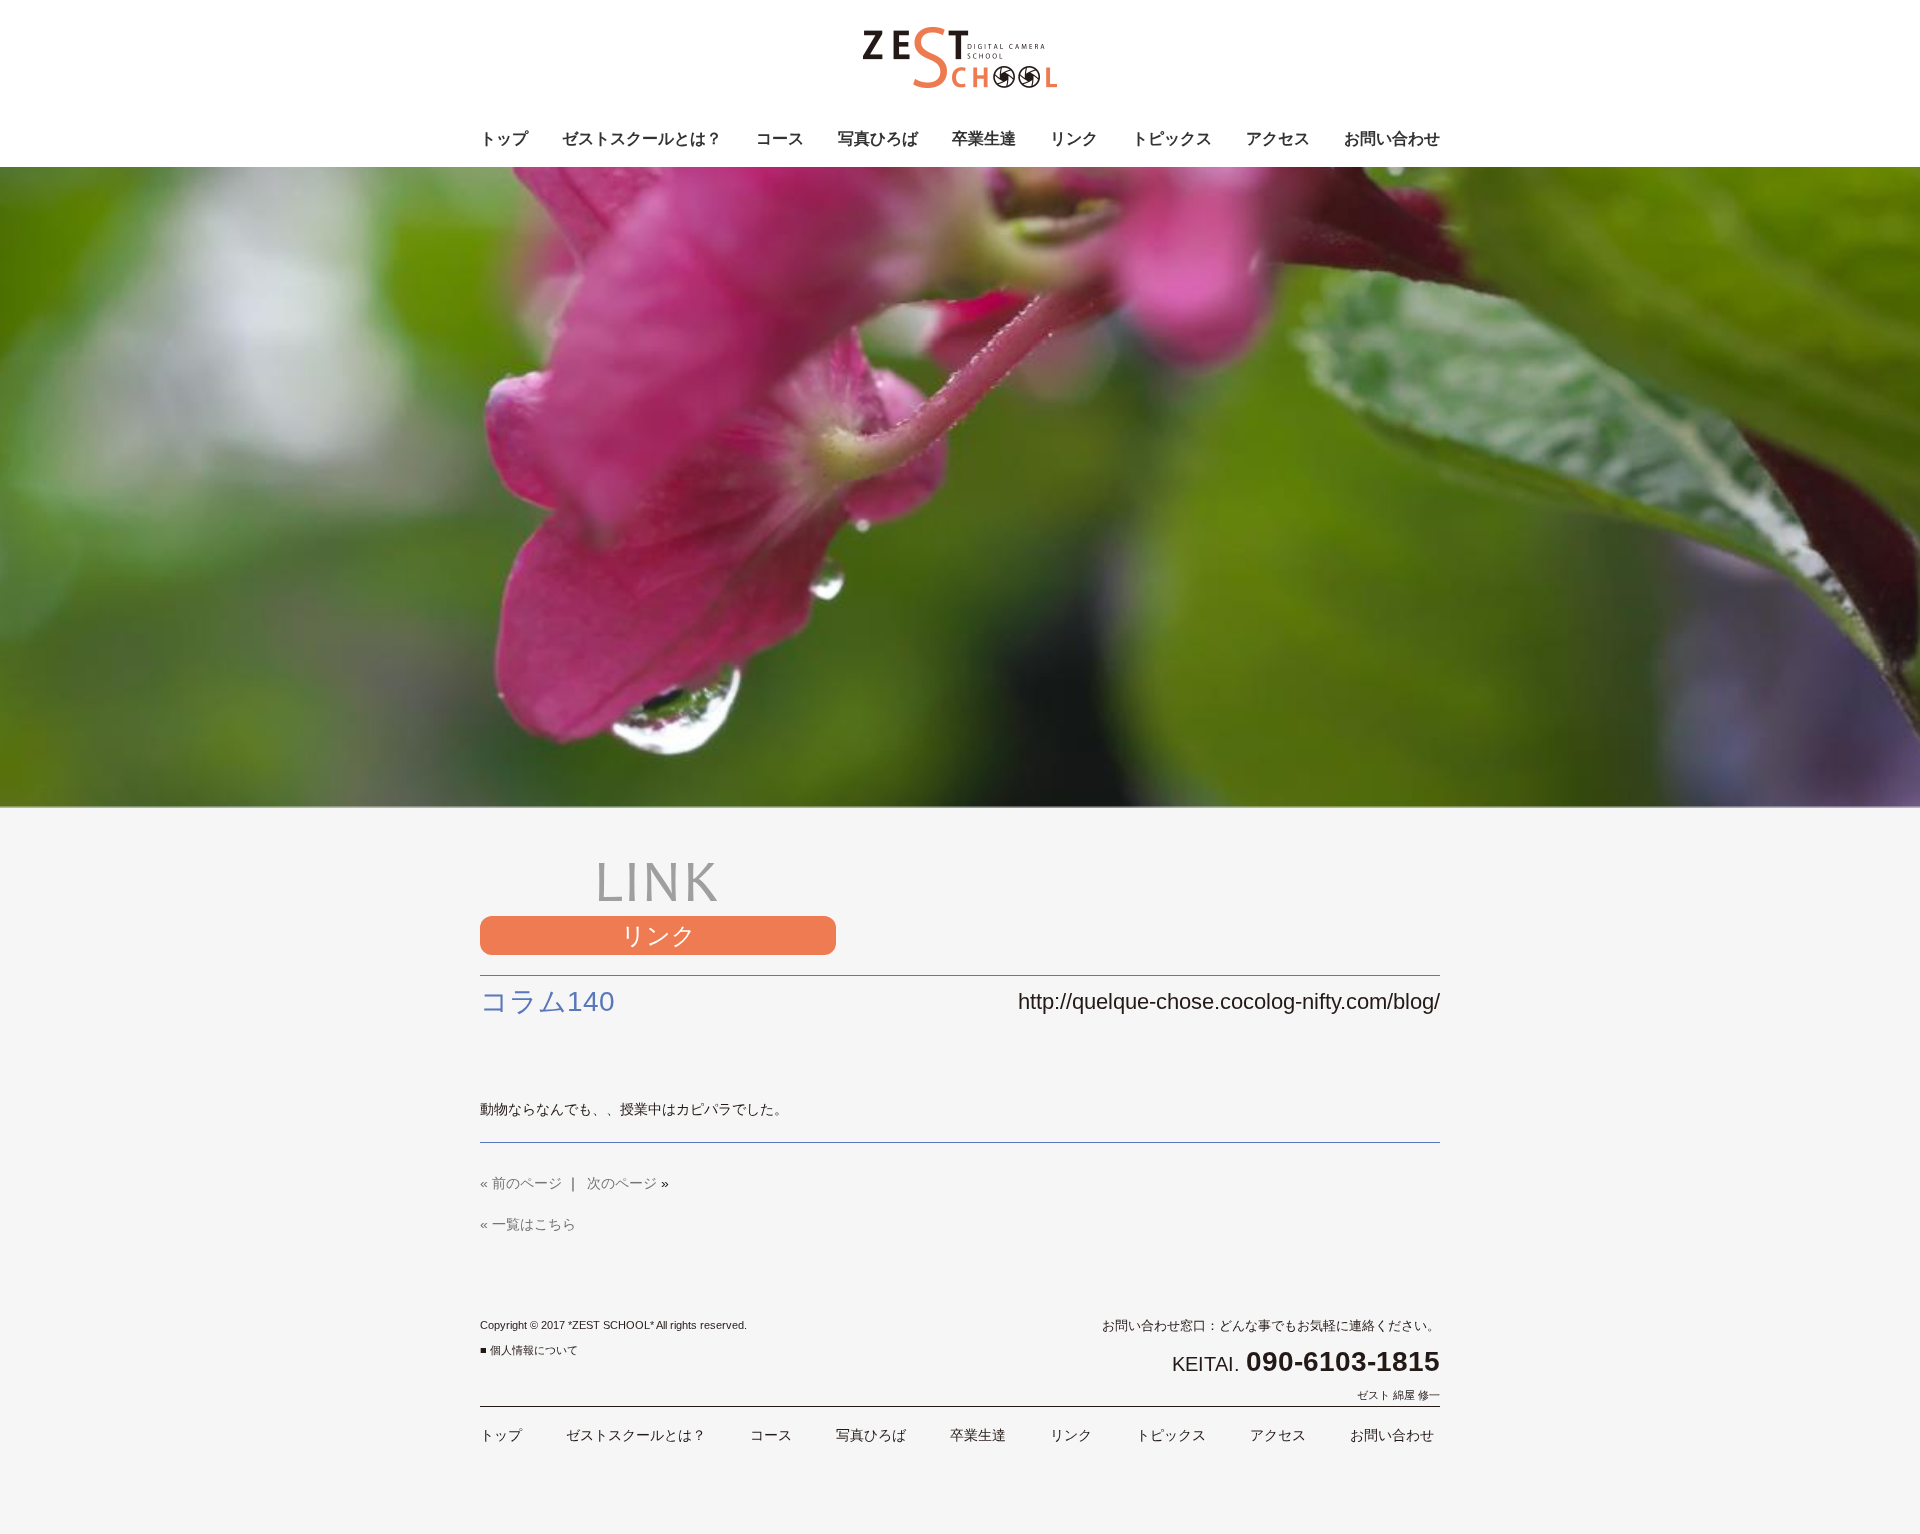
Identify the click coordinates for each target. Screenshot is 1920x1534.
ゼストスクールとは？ (642, 138)
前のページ (527, 1183)
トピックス (1172, 138)
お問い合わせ (1392, 138)
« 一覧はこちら (528, 1224)
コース (780, 138)
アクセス (1278, 138)
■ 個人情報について (529, 1350)
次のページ (622, 1183)
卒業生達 (984, 138)
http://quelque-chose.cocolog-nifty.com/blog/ (1229, 1001)
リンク (1074, 138)
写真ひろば (878, 138)
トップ (504, 138)
